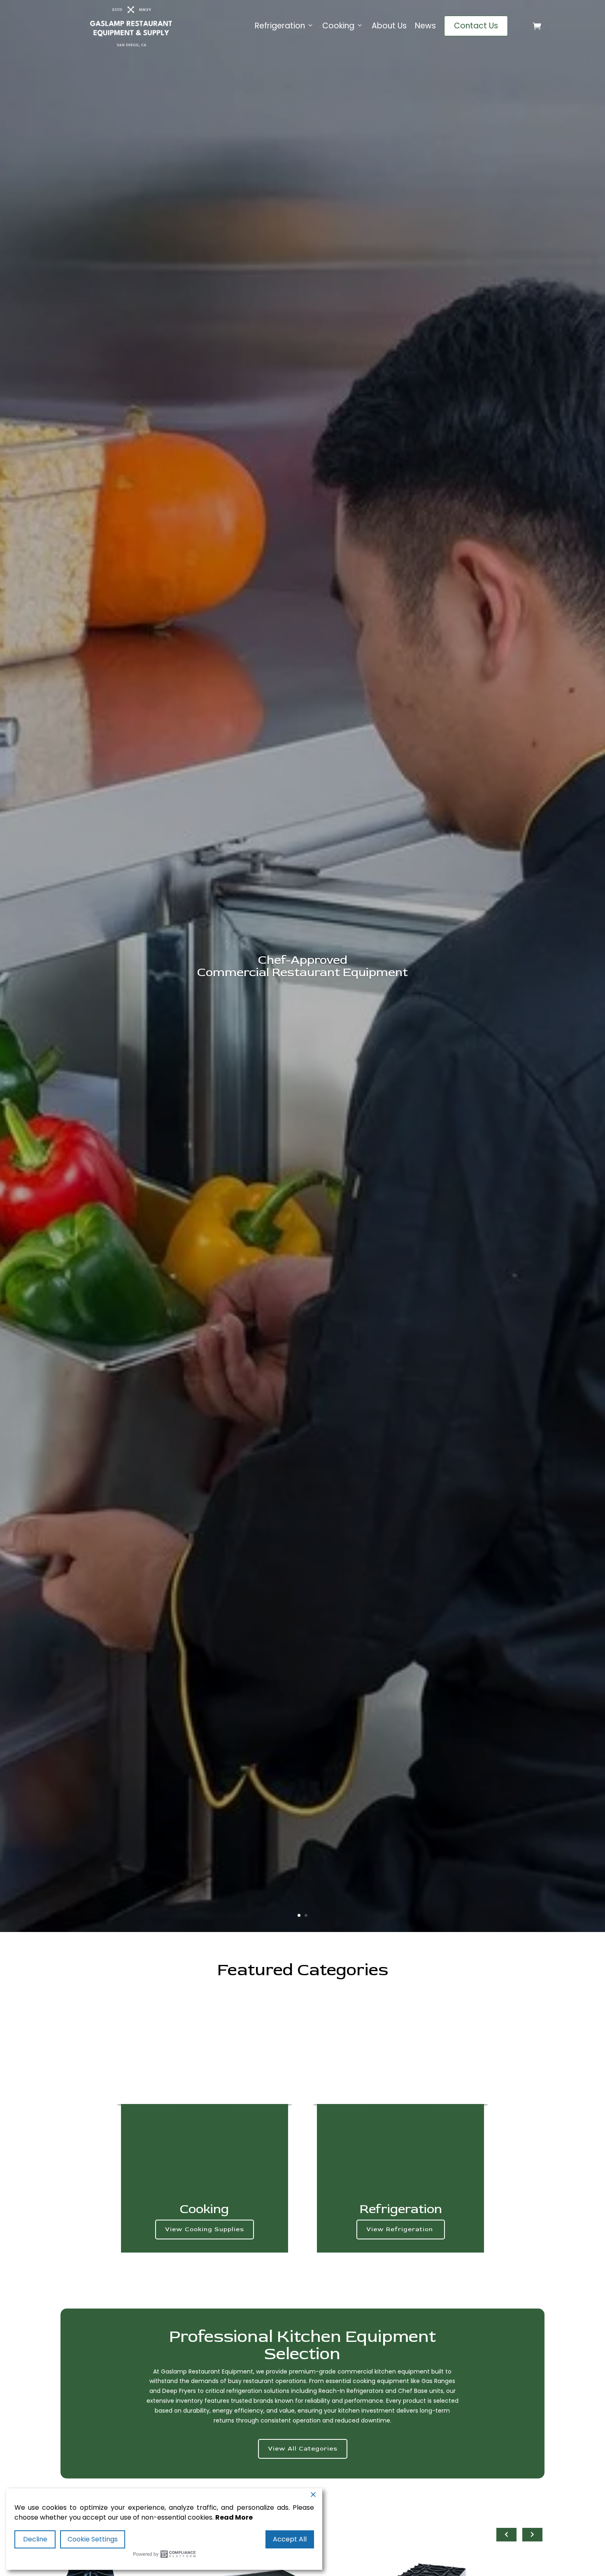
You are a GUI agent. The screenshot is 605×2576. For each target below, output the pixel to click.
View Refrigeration (401, 2229)
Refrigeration (280, 26)
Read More (234, 2517)
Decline (35, 2539)
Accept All (290, 2539)
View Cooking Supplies (205, 2229)
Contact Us (476, 26)
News (425, 26)
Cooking (338, 26)
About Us (389, 26)
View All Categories (303, 2449)
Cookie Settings (93, 2539)
